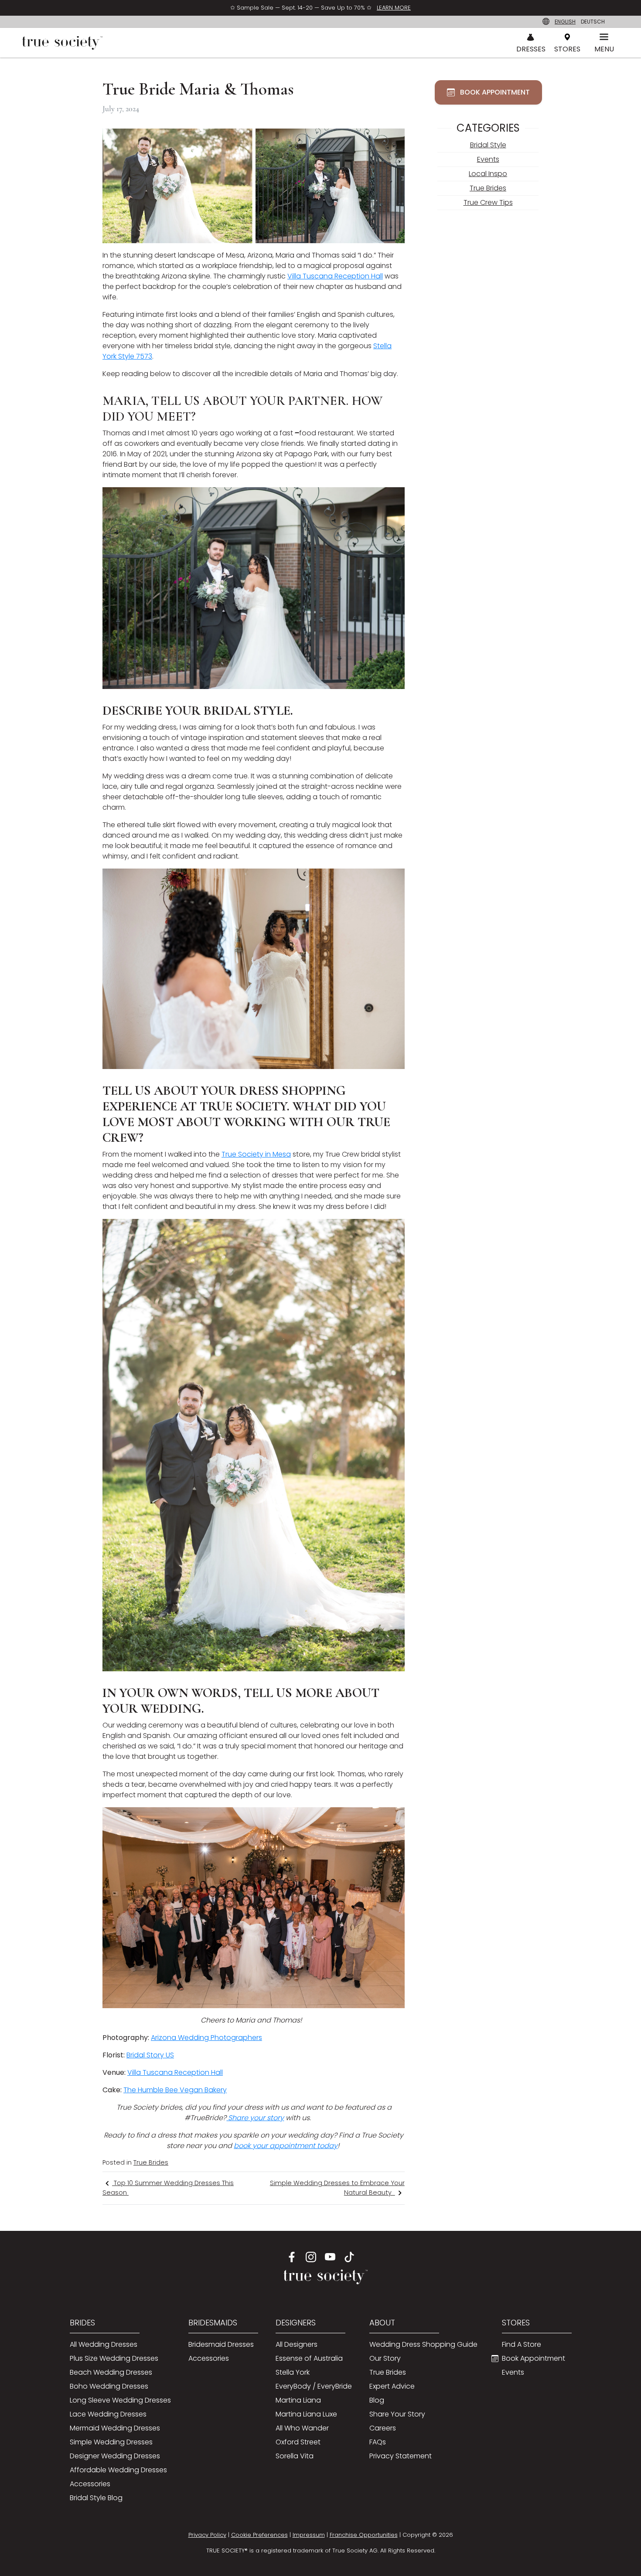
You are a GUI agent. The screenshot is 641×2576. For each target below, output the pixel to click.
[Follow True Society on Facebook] (292, 2257)
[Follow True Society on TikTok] (349, 2257)
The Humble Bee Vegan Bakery (175, 2090)
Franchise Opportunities (364, 2535)
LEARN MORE (394, 8)
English (565, 22)
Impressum (309, 2535)
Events (488, 159)
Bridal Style (488, 145)
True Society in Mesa (256, 1154)
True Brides (151, 2162)
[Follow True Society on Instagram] (311, 2257)
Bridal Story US (150, 2055)
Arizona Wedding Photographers (206, 2038)
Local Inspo (488, 174)
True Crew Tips (488, 202)
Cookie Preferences (259, 2535)
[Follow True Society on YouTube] (330, 2257)
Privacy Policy (207, 2535)
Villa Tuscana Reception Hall (335, 276)
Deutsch (593, 22)
